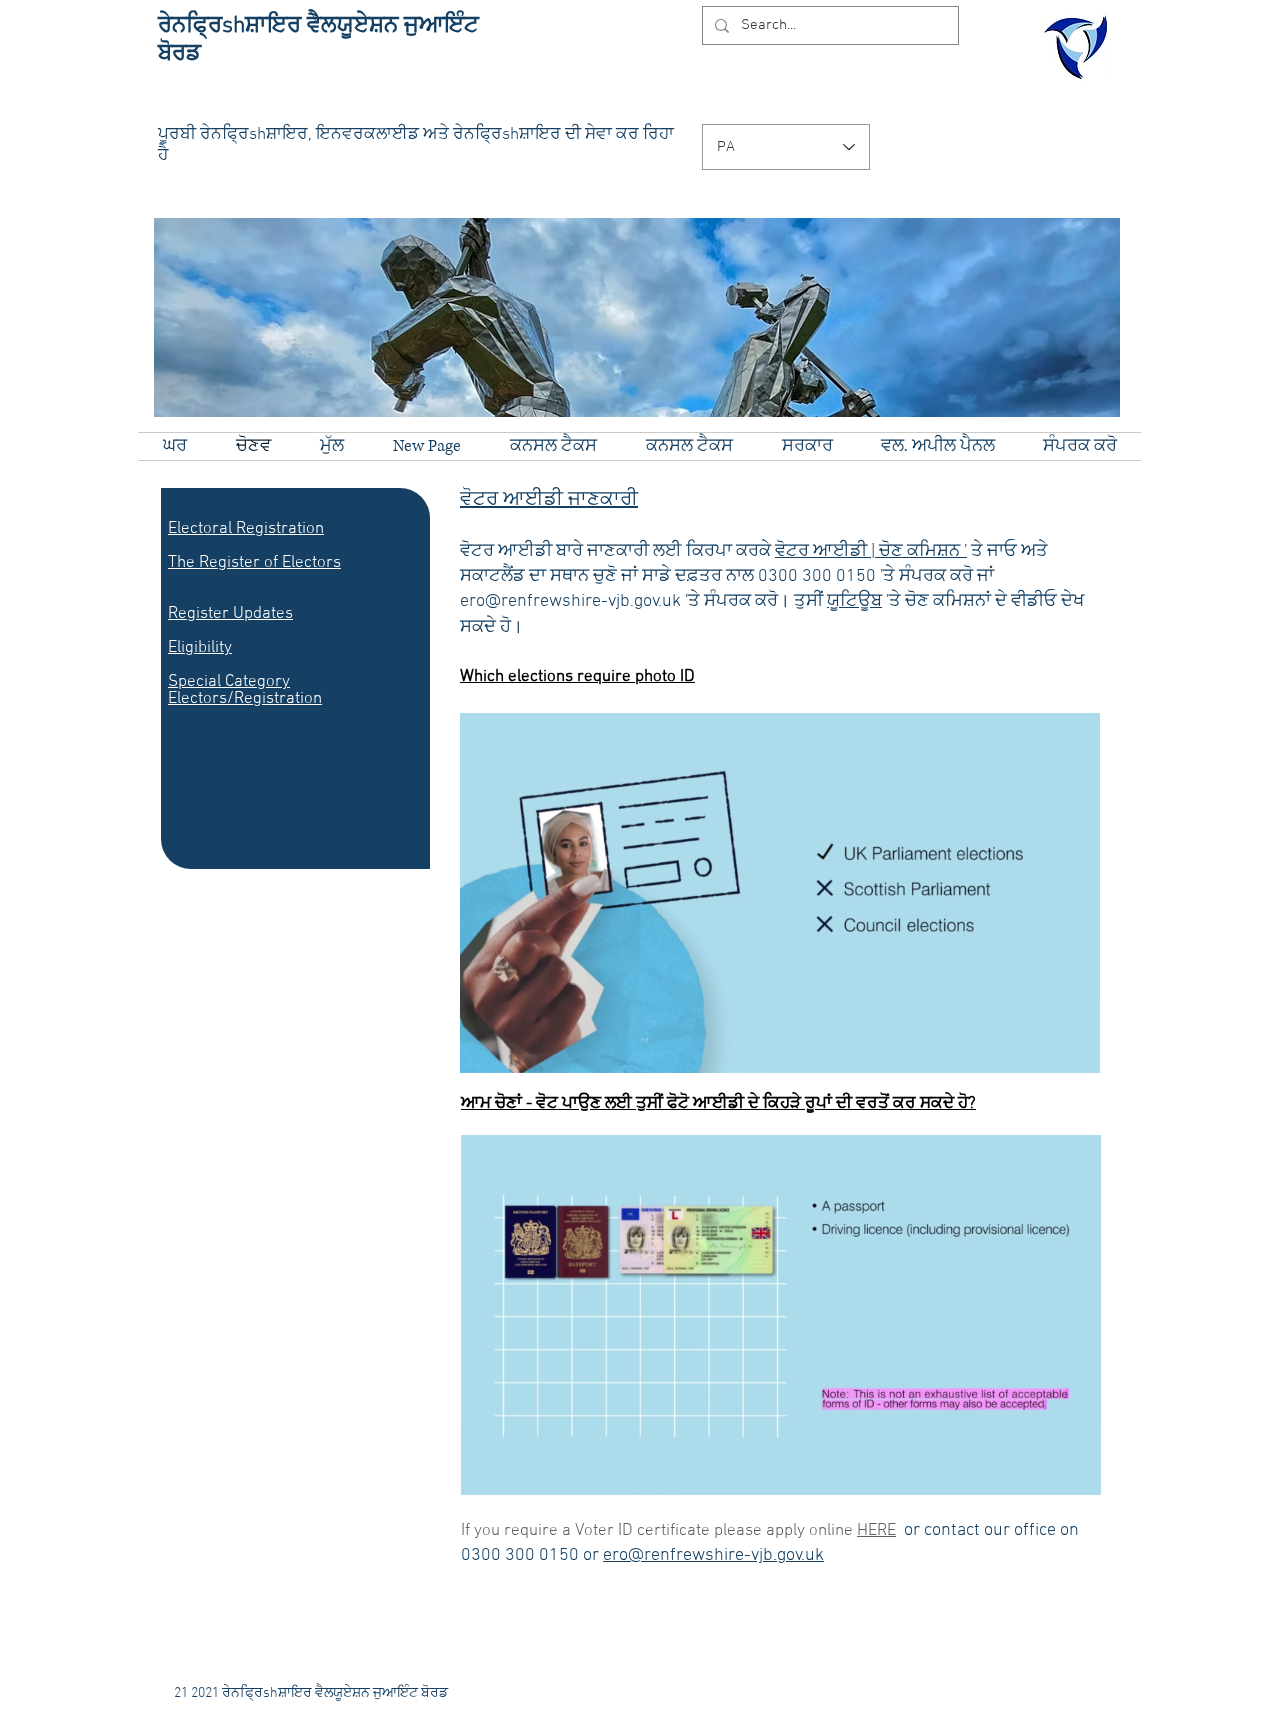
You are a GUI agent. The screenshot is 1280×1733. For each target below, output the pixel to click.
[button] (1074, 1051)
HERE (876, 1531)
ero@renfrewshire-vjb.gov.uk (713, 1555)
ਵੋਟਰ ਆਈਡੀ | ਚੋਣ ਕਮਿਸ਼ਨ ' (871, 551)
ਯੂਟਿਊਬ (854, 601)
